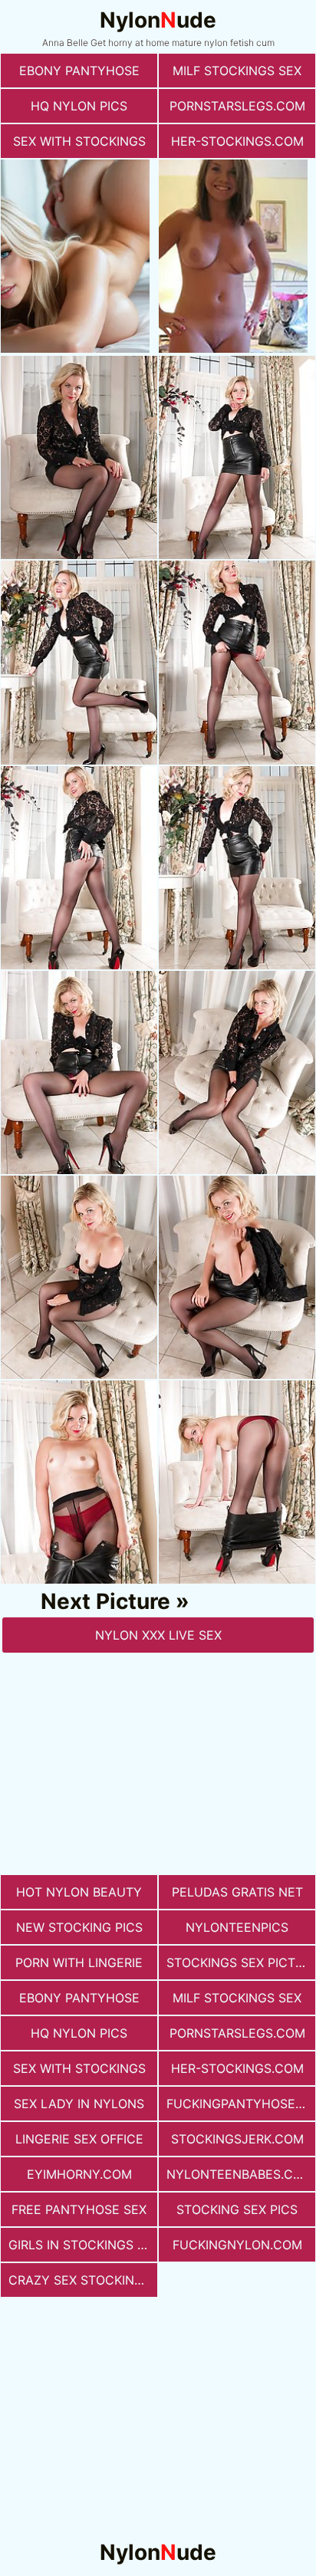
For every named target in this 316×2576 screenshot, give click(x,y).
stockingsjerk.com (237, 2139)
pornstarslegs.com (237, 106)
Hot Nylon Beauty (79, 1892)
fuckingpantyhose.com (241, 2104)
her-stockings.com (237, 141)
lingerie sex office (79, 2139)
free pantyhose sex (79, 2209)
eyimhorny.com (79, 2174)
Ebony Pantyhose (79, 71)
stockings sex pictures (241, 1962)
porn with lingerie (79, 1962)
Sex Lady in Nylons (79, 2104)
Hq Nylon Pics (79, 106)
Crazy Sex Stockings (80, 2280)
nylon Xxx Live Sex (158, 1635)
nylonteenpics (237, 1927)
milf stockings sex (237, 71)
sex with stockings (79, 141)
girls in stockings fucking (83, 2245)
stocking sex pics (237, 2209)
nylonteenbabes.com (240, 2174)
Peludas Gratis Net (237, 1892)
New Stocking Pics (79, 1927)
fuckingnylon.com (237, 2245)
